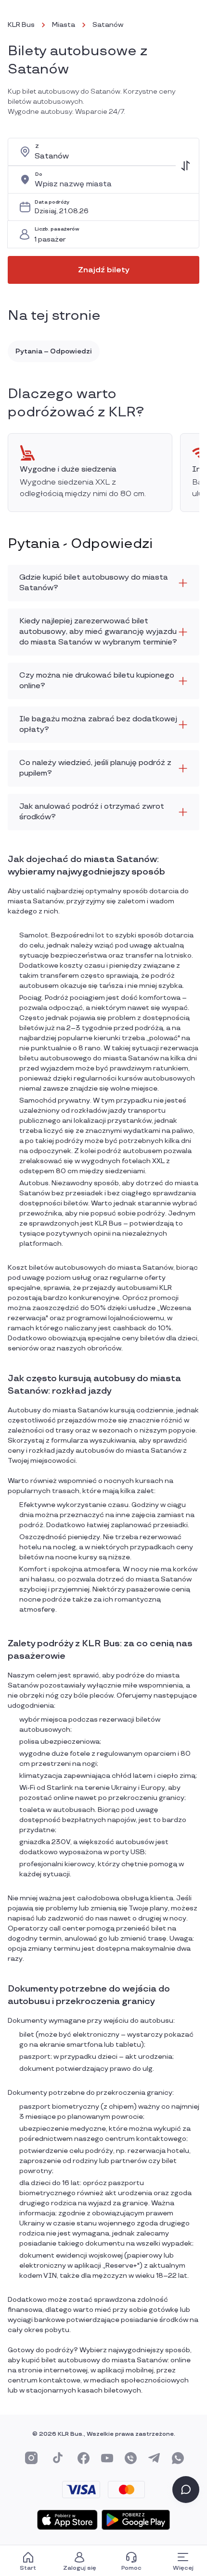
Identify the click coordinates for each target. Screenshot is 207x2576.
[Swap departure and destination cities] (185, 166)
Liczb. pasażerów (57, 229)
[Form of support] (186, 2490)
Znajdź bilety (104, 270)
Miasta (64, 25)
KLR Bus (21, 25)
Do (39, 175)
